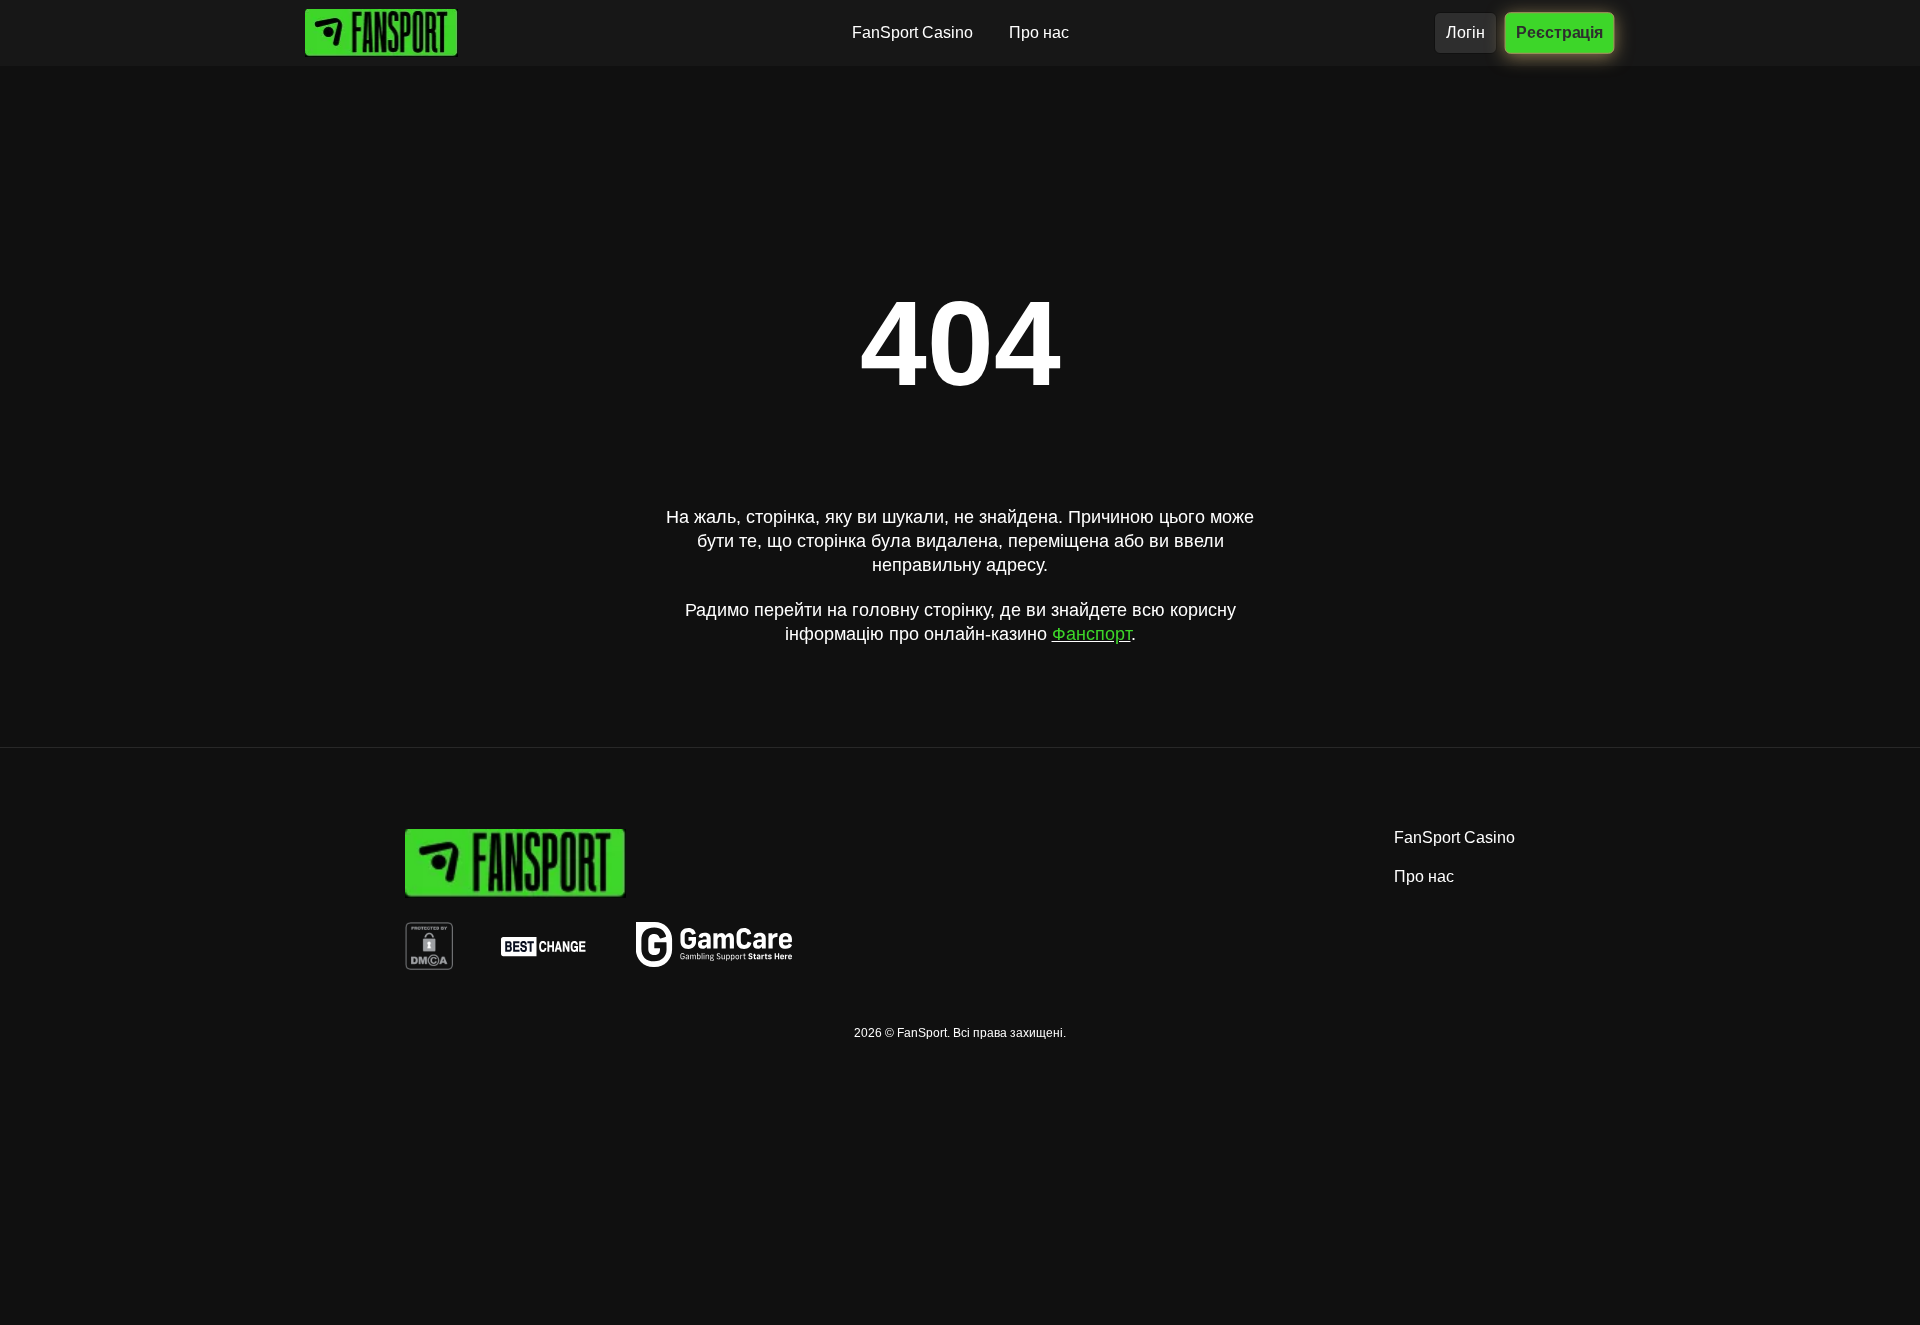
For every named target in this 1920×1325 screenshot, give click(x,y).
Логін (1465, 32)
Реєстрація (1559, 32)
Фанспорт (1091, 634)
